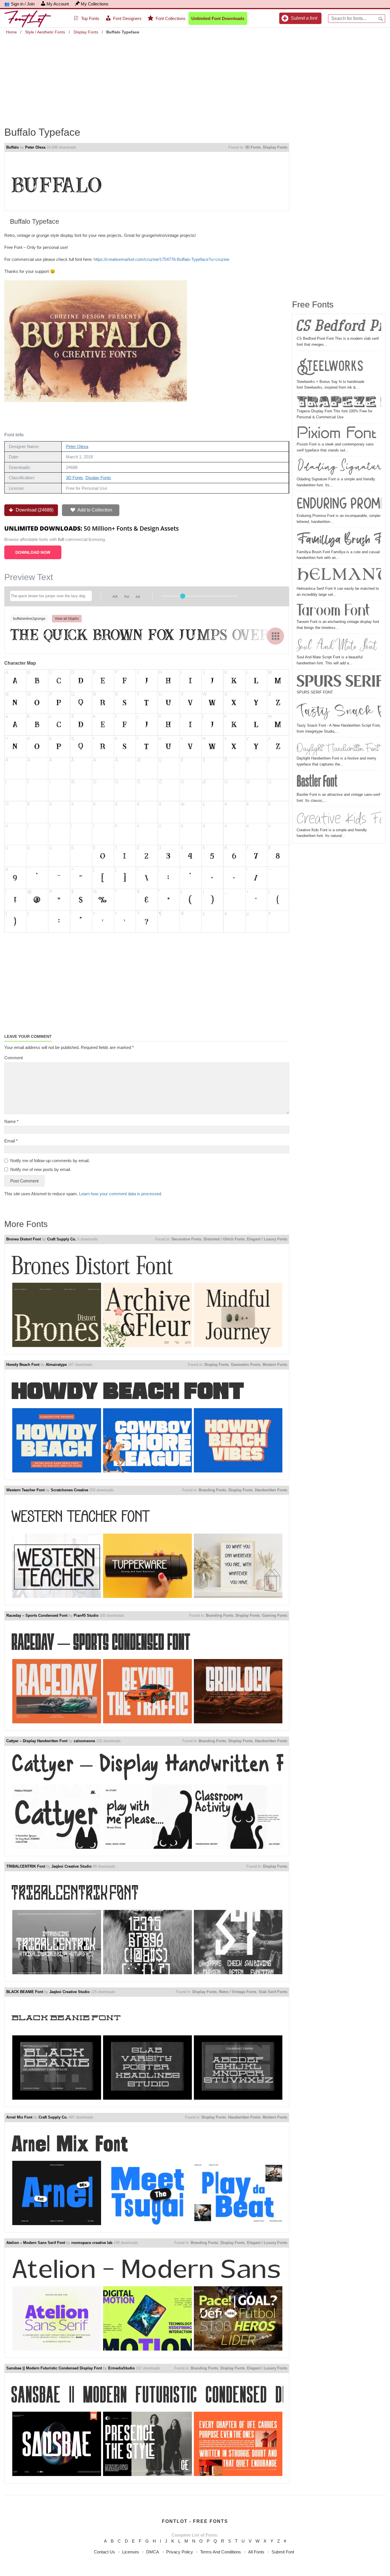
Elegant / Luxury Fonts (267, 1239)
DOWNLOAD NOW (33, 552)
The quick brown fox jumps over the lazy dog (147, 636)
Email (11, 1141)
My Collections (95, 4)
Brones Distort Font (24, 1239)
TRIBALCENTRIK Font (26, 1866)
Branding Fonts (212, 1490)
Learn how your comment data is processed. (121, 1194)
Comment (14, 1058)
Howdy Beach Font (23, 1365)
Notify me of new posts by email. (41, 1169)
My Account (58, 4)
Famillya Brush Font (339, 539)
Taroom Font (333, 611)
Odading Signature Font (339, 467)
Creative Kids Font (339, 818)
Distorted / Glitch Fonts (224, 1239)
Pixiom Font (336, 433)
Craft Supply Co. (62, 1239)
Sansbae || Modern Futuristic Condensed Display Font (54, 2368)
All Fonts (256, 2552)
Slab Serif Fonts (273, 1992)
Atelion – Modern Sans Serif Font (36, 2243)
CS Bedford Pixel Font (339, 327)
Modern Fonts (275, 1365)
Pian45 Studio (86, 1615)
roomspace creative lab (92, 2243)
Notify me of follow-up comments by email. (50, 1161)
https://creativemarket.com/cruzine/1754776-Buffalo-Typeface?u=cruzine (161, 259)
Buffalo (13, 147)
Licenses (131, 2552)
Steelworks (330, 366)
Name (11, 1121)
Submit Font (283, 2552)
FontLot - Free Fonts (195, 2521)
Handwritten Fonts (271, 1490)
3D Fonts (253, 147)
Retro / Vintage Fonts (238, 1992)
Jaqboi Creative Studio (72, 1866)
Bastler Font (317, 782)
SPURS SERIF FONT (339, 681)
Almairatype (56, 1365)
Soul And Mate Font (337, 645)
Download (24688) (34, 510)
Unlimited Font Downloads (218, 18)
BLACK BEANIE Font (25, 1992)
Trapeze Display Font (339, 402)
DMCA (153, 2552)
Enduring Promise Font (339, 503)
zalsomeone (84, 1741)
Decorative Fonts (186, 1239)
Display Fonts (86, 32)
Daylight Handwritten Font (338, 748)
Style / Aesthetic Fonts (45, 32)
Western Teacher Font (25, 1490)
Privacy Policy (180, 2552)
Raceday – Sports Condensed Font (37, 1615)
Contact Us (104, 2552)
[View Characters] (276, 636)
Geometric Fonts (246, 1365)
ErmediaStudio (121, 2368)
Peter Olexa (35, 147)
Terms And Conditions (221, 2552)
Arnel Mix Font (19, 2117)
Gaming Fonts (275, 1615)
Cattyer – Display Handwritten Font (37, 1741)
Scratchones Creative (70, 1490)
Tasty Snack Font (339, 712)
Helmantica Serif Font (339, 576)
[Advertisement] (195, 77)
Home (11, 32)
